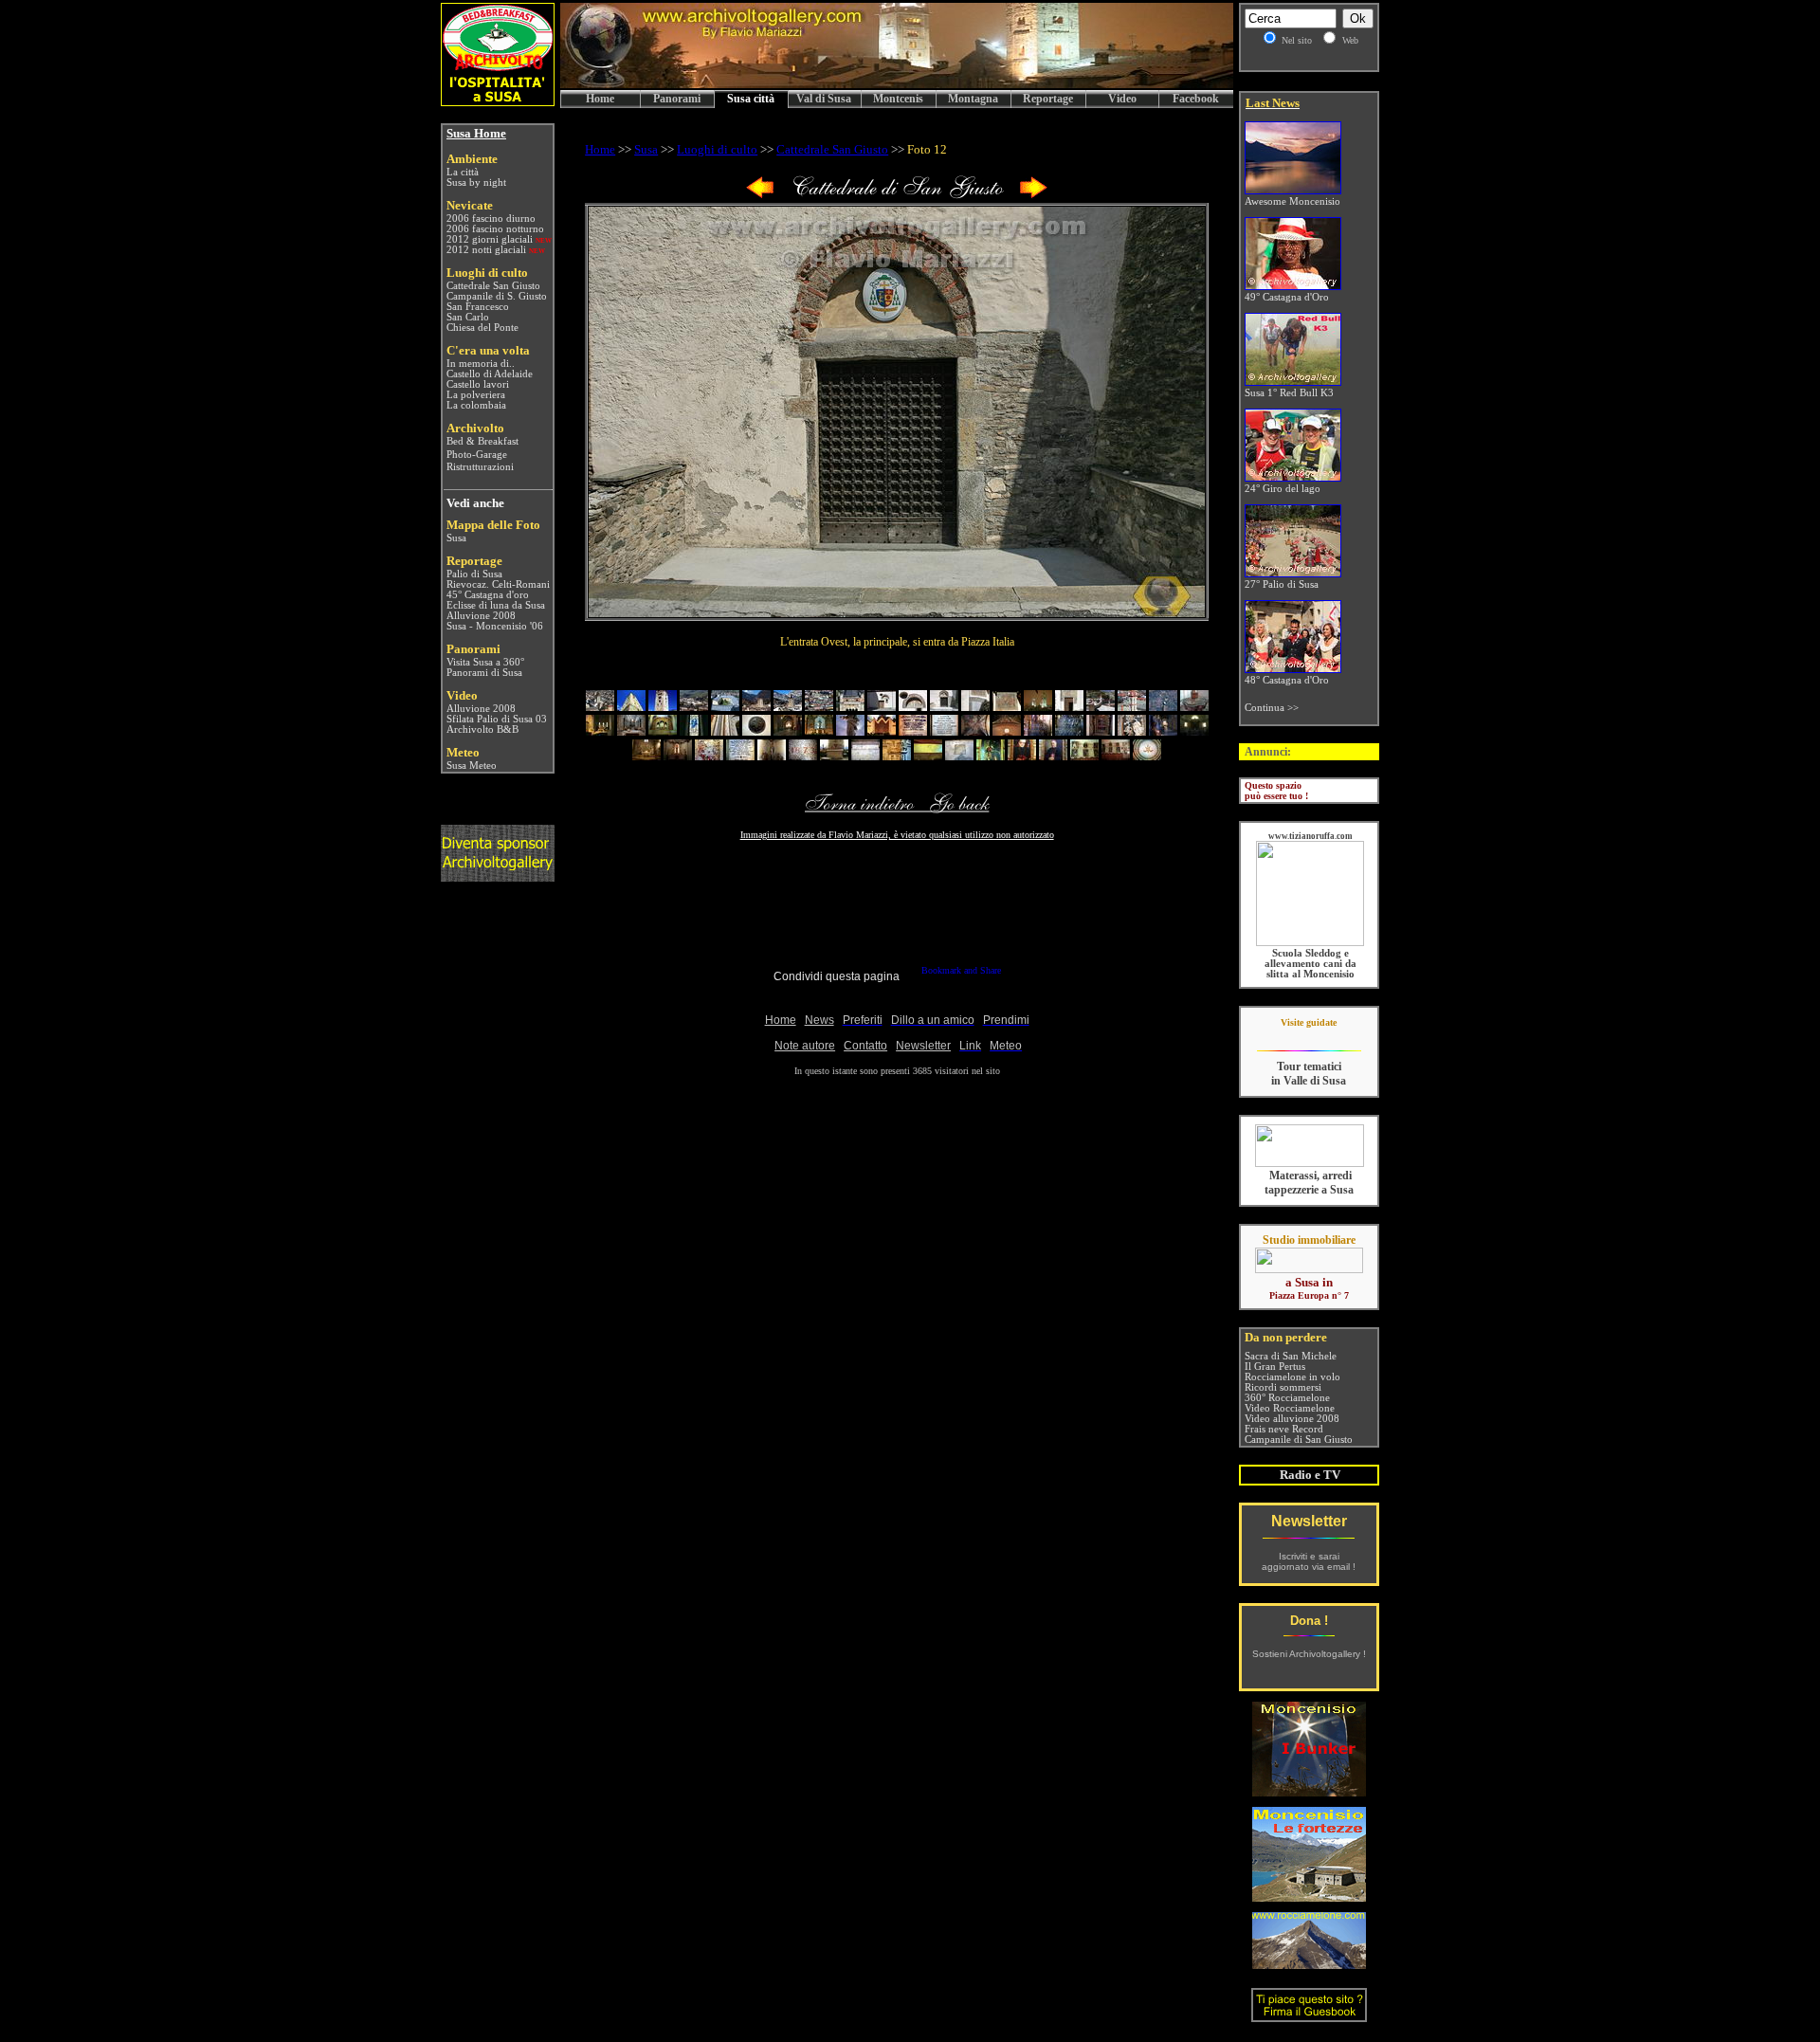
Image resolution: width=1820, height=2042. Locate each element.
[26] (756, 731)
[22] (631, 731)
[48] (865, 756)
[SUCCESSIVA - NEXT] (1033, 195)
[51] (959, 756)
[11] (913, 707)
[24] (694, 731)
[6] (756, 707)
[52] (991, 756)
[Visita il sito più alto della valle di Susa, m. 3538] (1309, 1964)
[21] (600, 731)
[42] (678, 756)
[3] (663, 707)
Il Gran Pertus (1275, 1367)
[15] (1038, 707)
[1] (600, 707)
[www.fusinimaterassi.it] (1310, 1164)
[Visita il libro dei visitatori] (1309, 2014)
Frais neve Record (1284, 1429)
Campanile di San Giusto (1299, 1440)
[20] (1194, 707)
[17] (1101, 707)
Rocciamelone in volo (1292, 1377)
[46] (803, 756)
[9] (850, 707)
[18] (1132, 707)
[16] (1069, 707)
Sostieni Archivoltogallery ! (1309, 1654)
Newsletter (1309, 1521)
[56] (1116, 756)
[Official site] (1309, 1037)
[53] (1022, 756)
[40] (1194, 731)
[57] (1147, 756)
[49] (897, 756)
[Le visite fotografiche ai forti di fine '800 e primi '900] (1309, 1896)
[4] (694, 707)
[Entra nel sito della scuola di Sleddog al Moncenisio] (1310, 943)
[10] (882, 707)
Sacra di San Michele (1291, 1356)
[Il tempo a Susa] (445, 766)
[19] (1163, 707)
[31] (913, 731)
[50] (928, 756)
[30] (882, 731)
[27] (788, 731)
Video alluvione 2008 (1292, 1419)
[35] (1038, 731)
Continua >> (1272, 708)
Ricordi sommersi (1283, 1387)
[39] (1163, 731)
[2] (631, 707)
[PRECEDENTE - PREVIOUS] (760, 195)
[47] (834, 756)
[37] (1101, 731)
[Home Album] (897, 195)
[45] (772, 756)
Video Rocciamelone (1290, 1408)
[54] (1053, 756)
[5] (725, 707)
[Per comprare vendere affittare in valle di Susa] (1309, 1269)
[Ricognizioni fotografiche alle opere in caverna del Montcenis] (1309, 1791)
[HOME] (897, 85)
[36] (1069, 731)
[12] (944, 707)
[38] (1132, 731)
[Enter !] (498, 876)
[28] (819, 731)
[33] (975, 731)
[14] (1007, 707)
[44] (740, 756)
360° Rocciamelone (1287, 1398)
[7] (788, 707)
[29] (850, 731)
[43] (709, 756)
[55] (1084, 756)
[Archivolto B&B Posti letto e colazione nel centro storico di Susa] (498, 101)
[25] (725, 731)
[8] (819, 707)
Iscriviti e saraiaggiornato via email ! (1309, 1561)
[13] (975, 707)
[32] (944, 731)
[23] (663, 731)
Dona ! (1309, 1621)
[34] (1007, 731)
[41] (646, 756)
